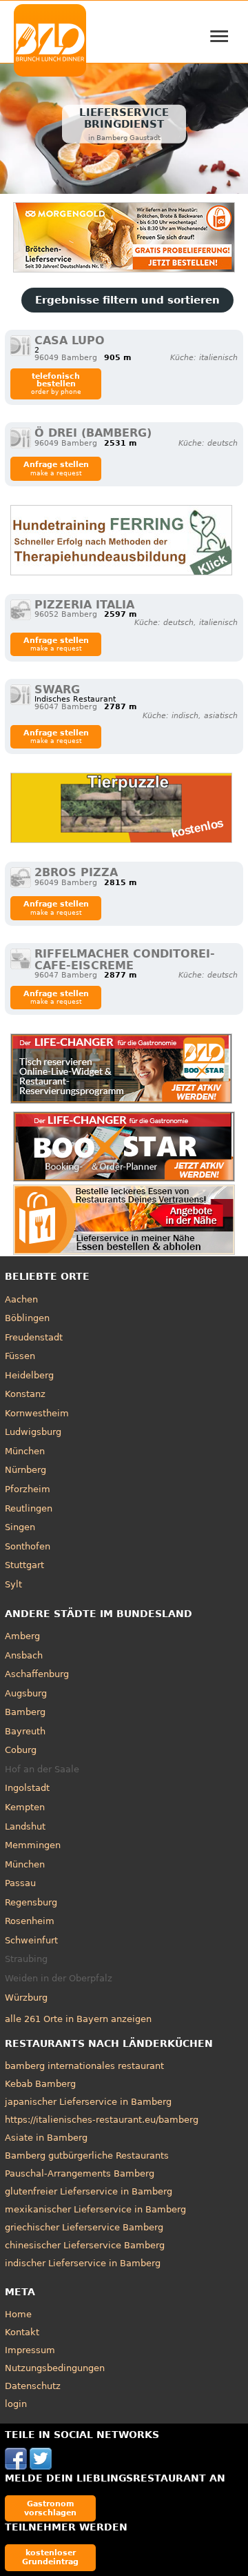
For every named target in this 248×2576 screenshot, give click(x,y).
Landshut (25, 1826)
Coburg (21, 1750)
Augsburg (26, 1693)
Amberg (22, 1636)
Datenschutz (33, 2386)
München (25, 1451)
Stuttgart (24, 1565)
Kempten (25, 1807)
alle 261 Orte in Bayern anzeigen (78, 2019)
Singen (20, 1527)
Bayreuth (25, 1731)
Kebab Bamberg (40, 2084)
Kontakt (22, 2332)
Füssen (20, 1356)
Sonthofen (28, 1546)
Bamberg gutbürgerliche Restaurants (87, 2156)
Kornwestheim (37, 1413)
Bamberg (25, 1712)
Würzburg (26, 1998)
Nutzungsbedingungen (55, 2368)
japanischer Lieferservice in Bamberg (88, 2102)
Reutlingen (29, 1508)
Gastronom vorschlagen (50, 2508)
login (16, 2404)
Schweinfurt (31, 1940)
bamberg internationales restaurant (84, 2066)
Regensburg (31, 1902)
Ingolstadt (27, 1788)
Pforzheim (28, 1489)
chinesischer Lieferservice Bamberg (85, 2245)
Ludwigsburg (33, 1432)
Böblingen (27, 1318)
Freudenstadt (34, 1337)
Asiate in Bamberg (46, 2138)
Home (18, 2314)
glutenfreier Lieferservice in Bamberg (89, 2191)
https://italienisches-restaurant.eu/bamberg (102, 2120)
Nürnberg (25, 1470)
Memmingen (33, 1845)
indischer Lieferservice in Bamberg (83, 2263)
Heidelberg (29, 1375)
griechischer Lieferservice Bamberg (84, 2227)
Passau (20, 1883)
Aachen (21, 1299)
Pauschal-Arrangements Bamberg (80, 2173)
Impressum (30, 2350)
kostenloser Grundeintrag (50, 2557)
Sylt (13, 1584)
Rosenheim (30, 1921)
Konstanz (25, 1394)
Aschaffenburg (37, 1674)
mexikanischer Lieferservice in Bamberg (95, 2209)
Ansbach (24, 1655)
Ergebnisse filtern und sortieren (127, 300)
